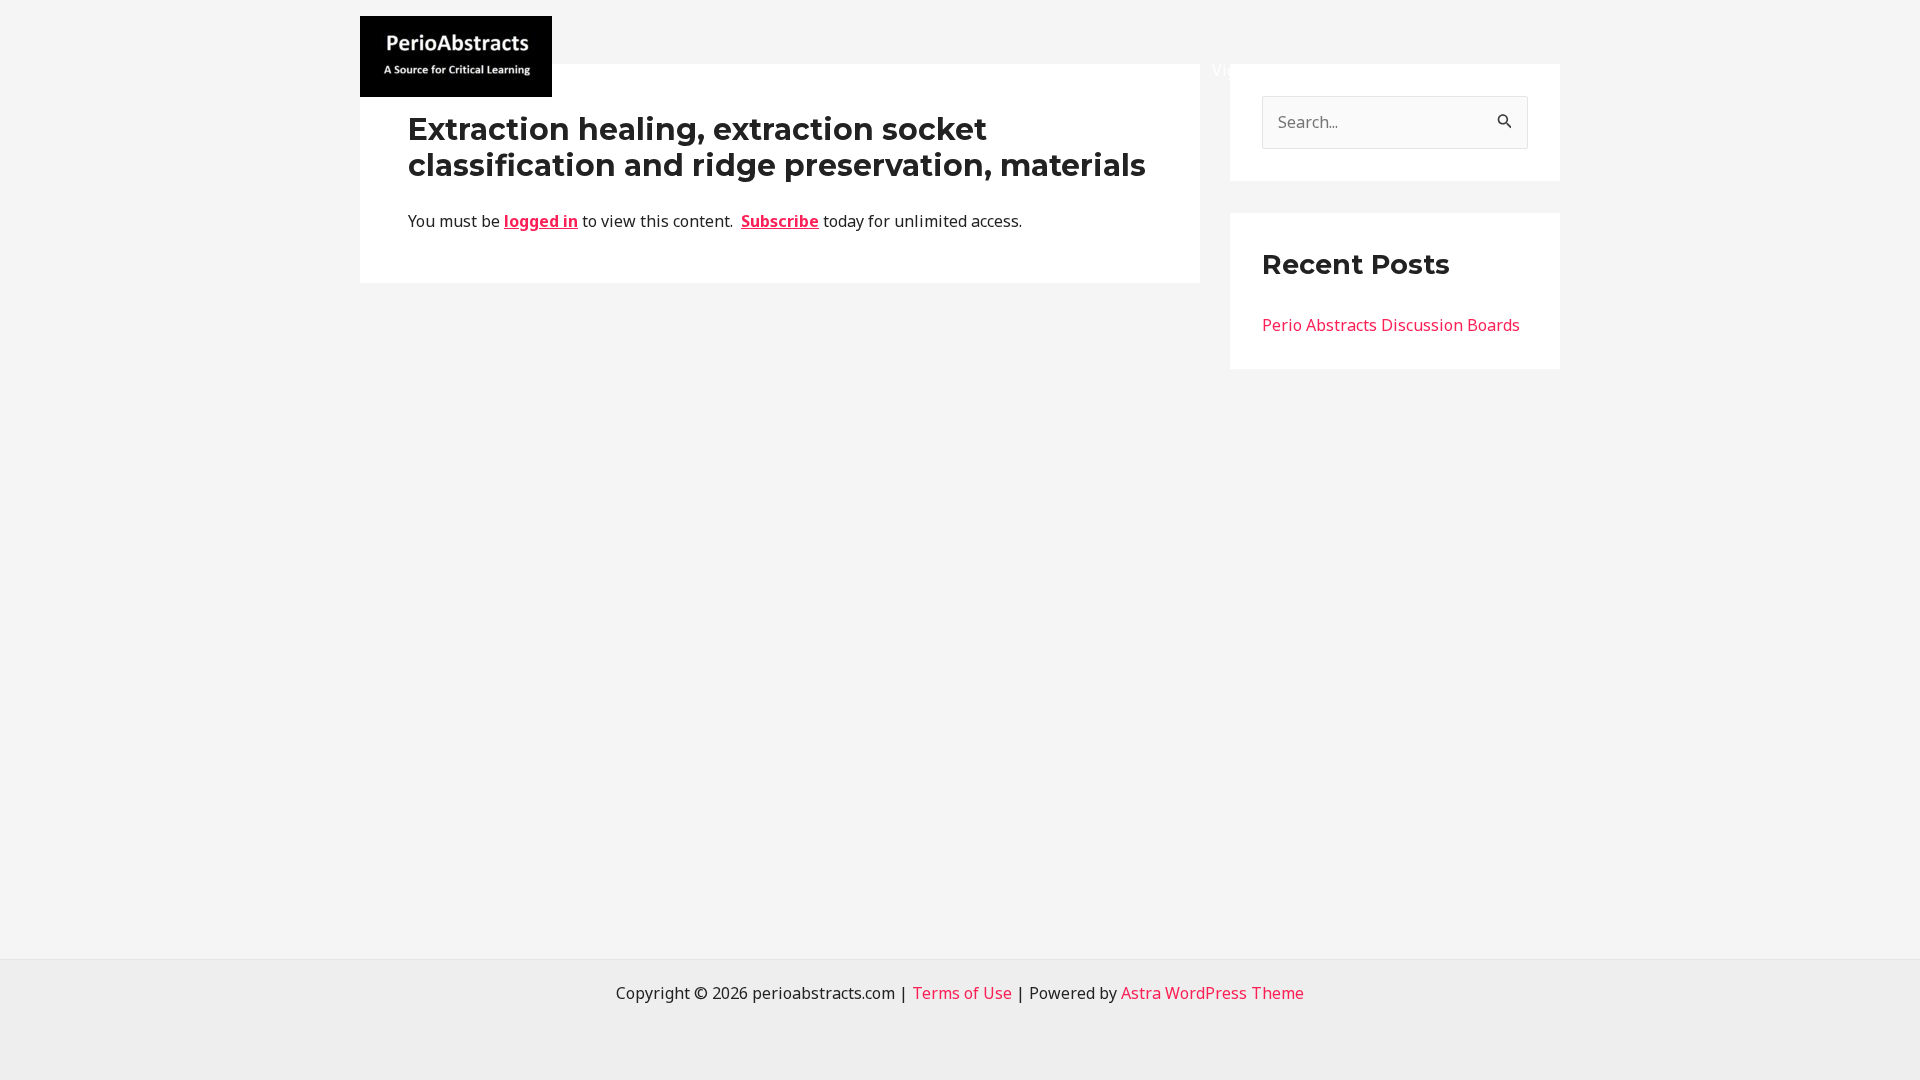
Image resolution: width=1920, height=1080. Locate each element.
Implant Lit (1023, 70)
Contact (1424, 70)
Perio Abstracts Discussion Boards (1391, 325)
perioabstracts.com (475, 109)
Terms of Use (962, 993)
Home (670, 70)
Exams (1340, 70)
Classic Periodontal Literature (836, 70)
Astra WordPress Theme (1212, 993)
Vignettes (1248, 70)
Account (1514, 70)
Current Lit (1138, 70)
